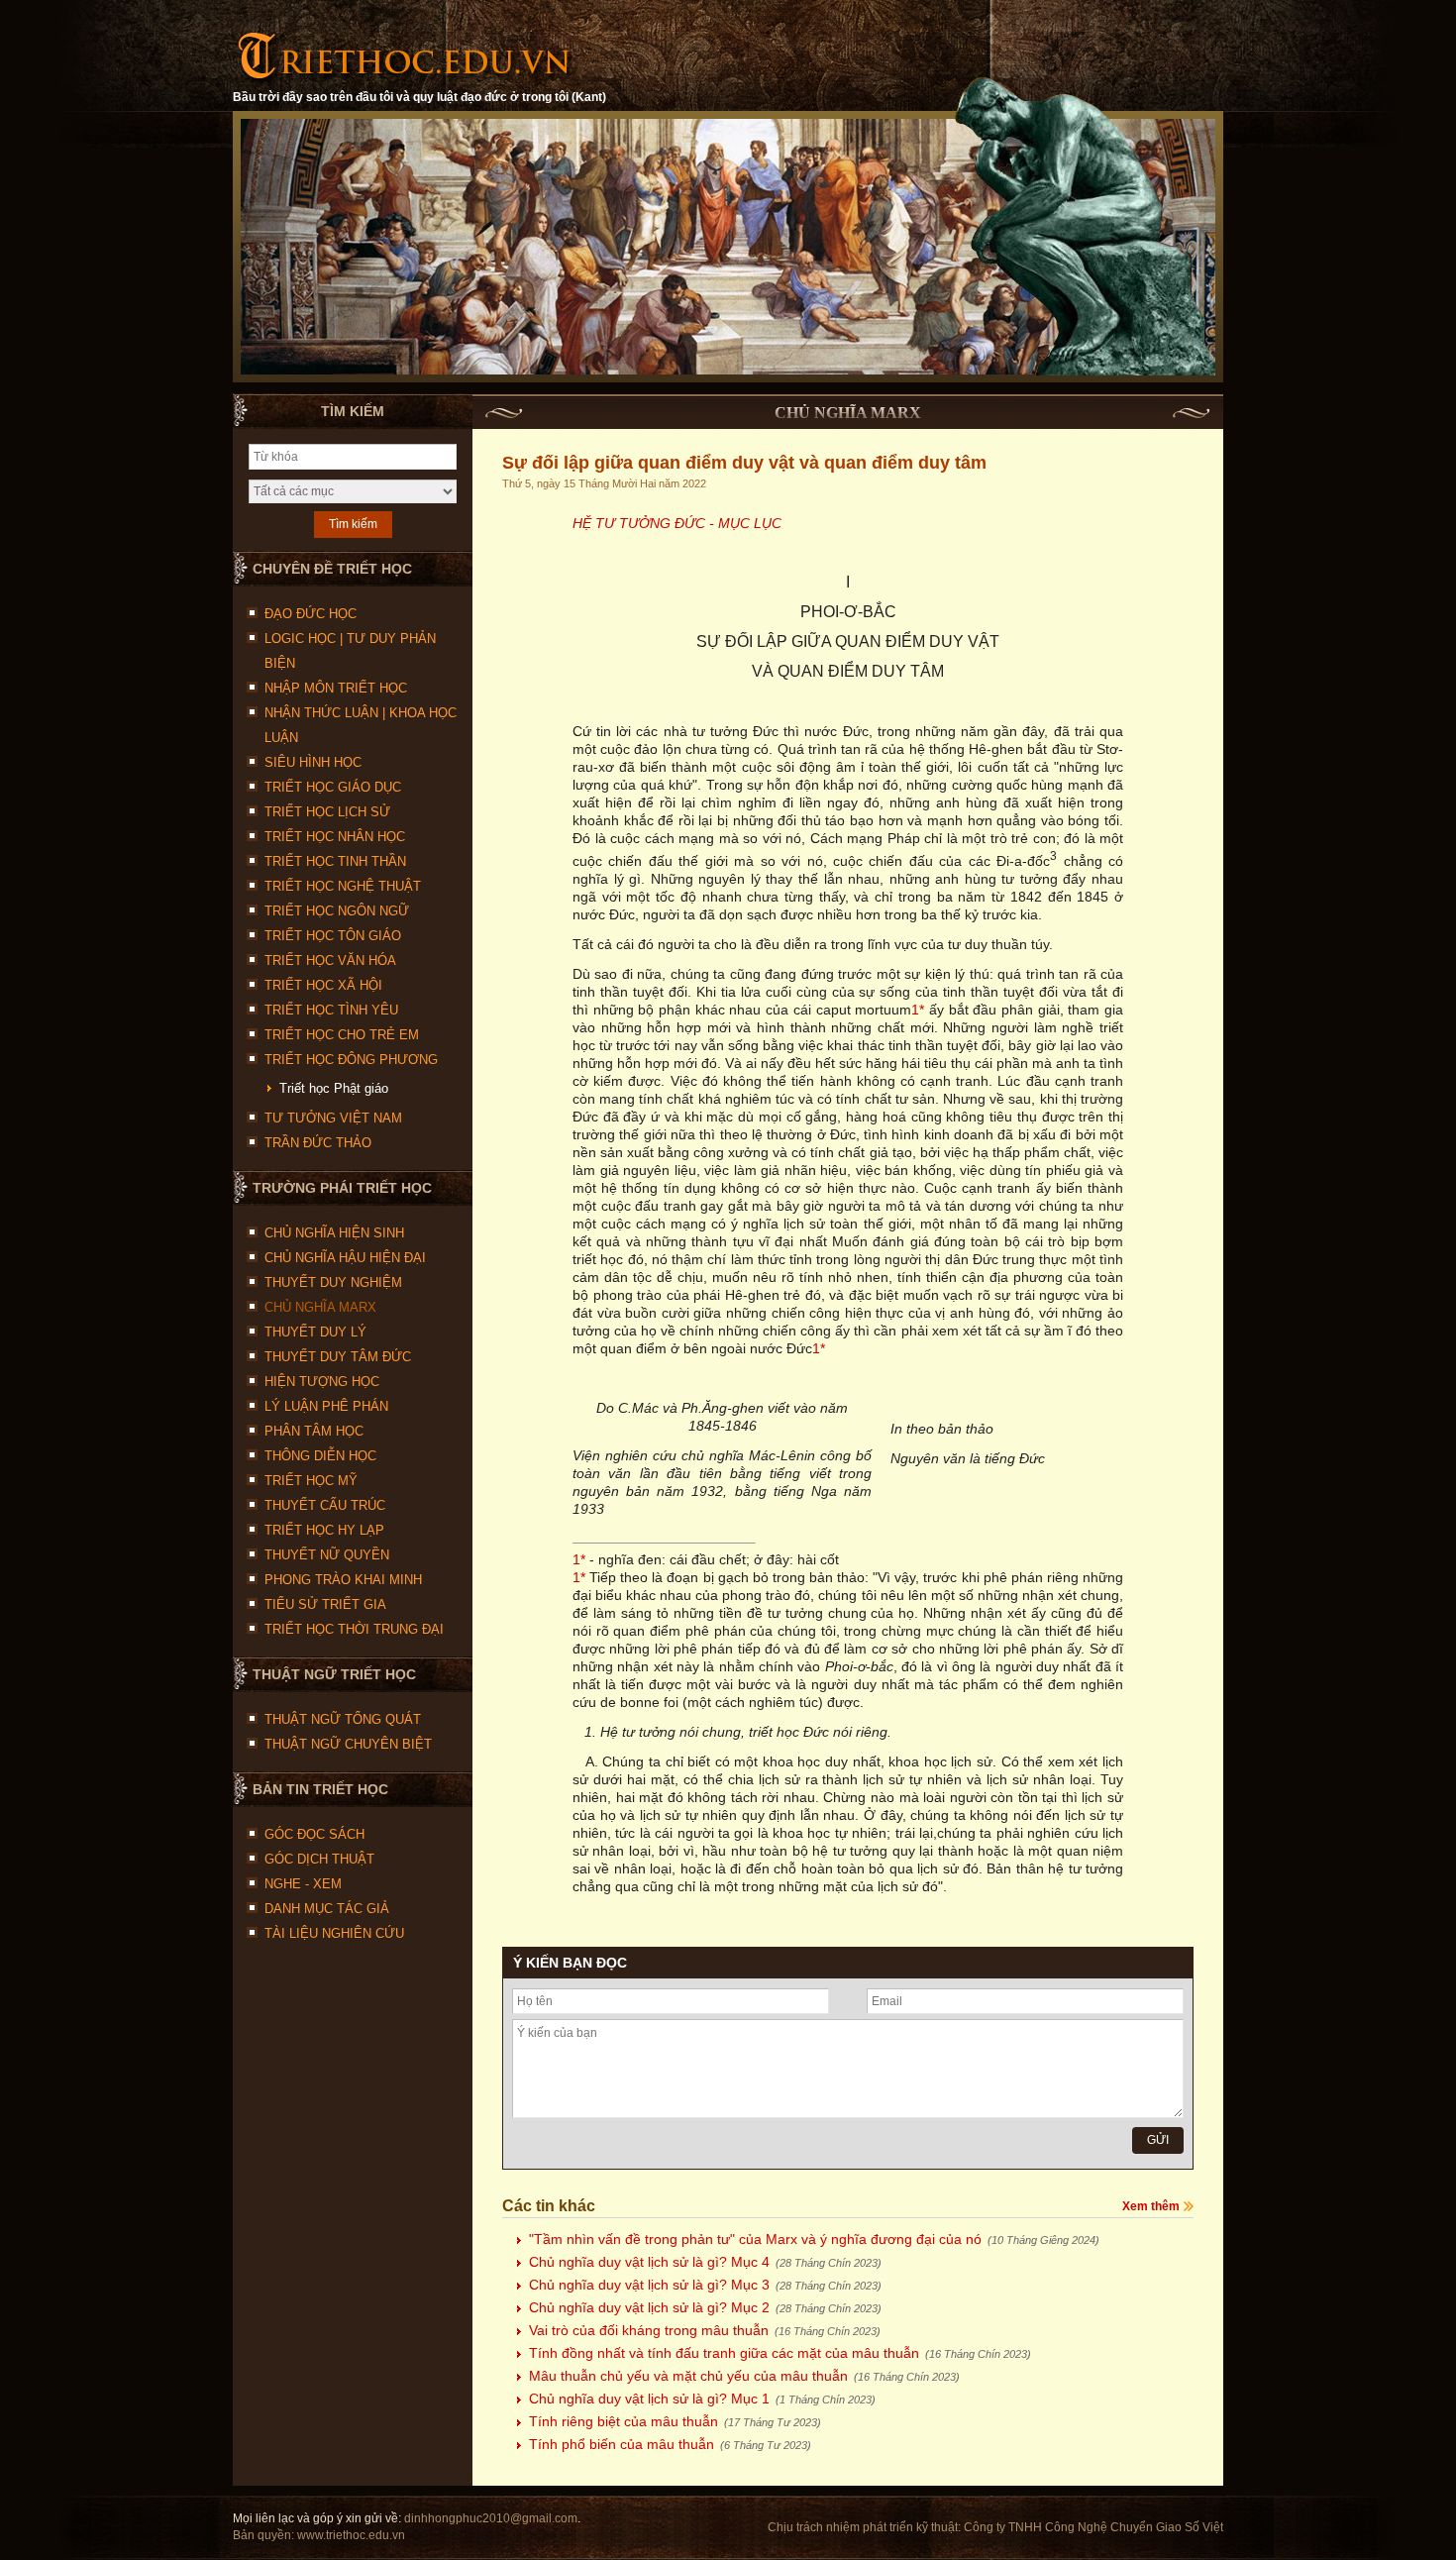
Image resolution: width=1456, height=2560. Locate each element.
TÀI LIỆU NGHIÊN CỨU (334, 1933)
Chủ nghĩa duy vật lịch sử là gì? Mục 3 (705, 2285)
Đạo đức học (311, 614)
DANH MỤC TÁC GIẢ (327, 1909)
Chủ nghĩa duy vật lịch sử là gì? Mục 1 (702, 2399)
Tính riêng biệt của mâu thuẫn (675, 2421)
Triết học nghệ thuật (343, 886)
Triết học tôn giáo (333, 936)
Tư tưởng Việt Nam (333, 1118)
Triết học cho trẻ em (342, 1035)
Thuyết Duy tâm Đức (338, 1357)
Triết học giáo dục (333, 787)
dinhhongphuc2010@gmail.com (491, 2518)
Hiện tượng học (322, 1382)
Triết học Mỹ (311, 1481)
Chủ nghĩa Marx (320, 1307)
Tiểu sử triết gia (325, 1604)
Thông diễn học (320, 1456)
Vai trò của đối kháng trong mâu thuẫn (705, 2330)
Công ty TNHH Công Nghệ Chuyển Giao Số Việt (1093, 2527)
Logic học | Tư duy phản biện (350, 651)
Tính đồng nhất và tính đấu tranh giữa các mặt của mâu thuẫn (780, 2353)
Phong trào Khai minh (343, 1580)
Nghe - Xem (303, 1884)
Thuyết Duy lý (315, 1332)
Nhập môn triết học (336, 688)
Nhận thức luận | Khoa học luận (361, 725)
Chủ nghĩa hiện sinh (334, 1233)
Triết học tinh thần (335, 861)
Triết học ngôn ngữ (337, 911)
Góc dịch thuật (319, 1859)
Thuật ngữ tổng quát (343, 1719)
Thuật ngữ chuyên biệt (348, 1744)
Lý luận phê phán (326, 1406)
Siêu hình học (313, 762)
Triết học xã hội (323, 985)
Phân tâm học (314, 1431)
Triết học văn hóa (330, 960)
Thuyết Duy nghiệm (333, 1282)
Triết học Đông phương (351, 1060)
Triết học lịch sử (327, 812)
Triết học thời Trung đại (354, 1629)
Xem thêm (1151, 2206)
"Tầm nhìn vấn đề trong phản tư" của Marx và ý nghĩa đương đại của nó (814, 2239)
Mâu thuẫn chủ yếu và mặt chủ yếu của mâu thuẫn (744, 2376)
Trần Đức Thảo (318, 1143)
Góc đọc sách (314, 1834)
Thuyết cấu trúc (325, 1505)
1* (918, 1010)
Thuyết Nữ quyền (327, 1555)
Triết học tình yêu (331, 1010)
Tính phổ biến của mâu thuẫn (670, 2444)
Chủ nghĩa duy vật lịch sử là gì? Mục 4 (705, 2262)
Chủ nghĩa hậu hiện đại (345, 1258)
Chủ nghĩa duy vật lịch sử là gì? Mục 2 (705, 2307)
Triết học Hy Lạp (324, 1530)
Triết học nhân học (335, 837)
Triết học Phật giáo (334, 1088)
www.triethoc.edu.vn (351, 2535)
